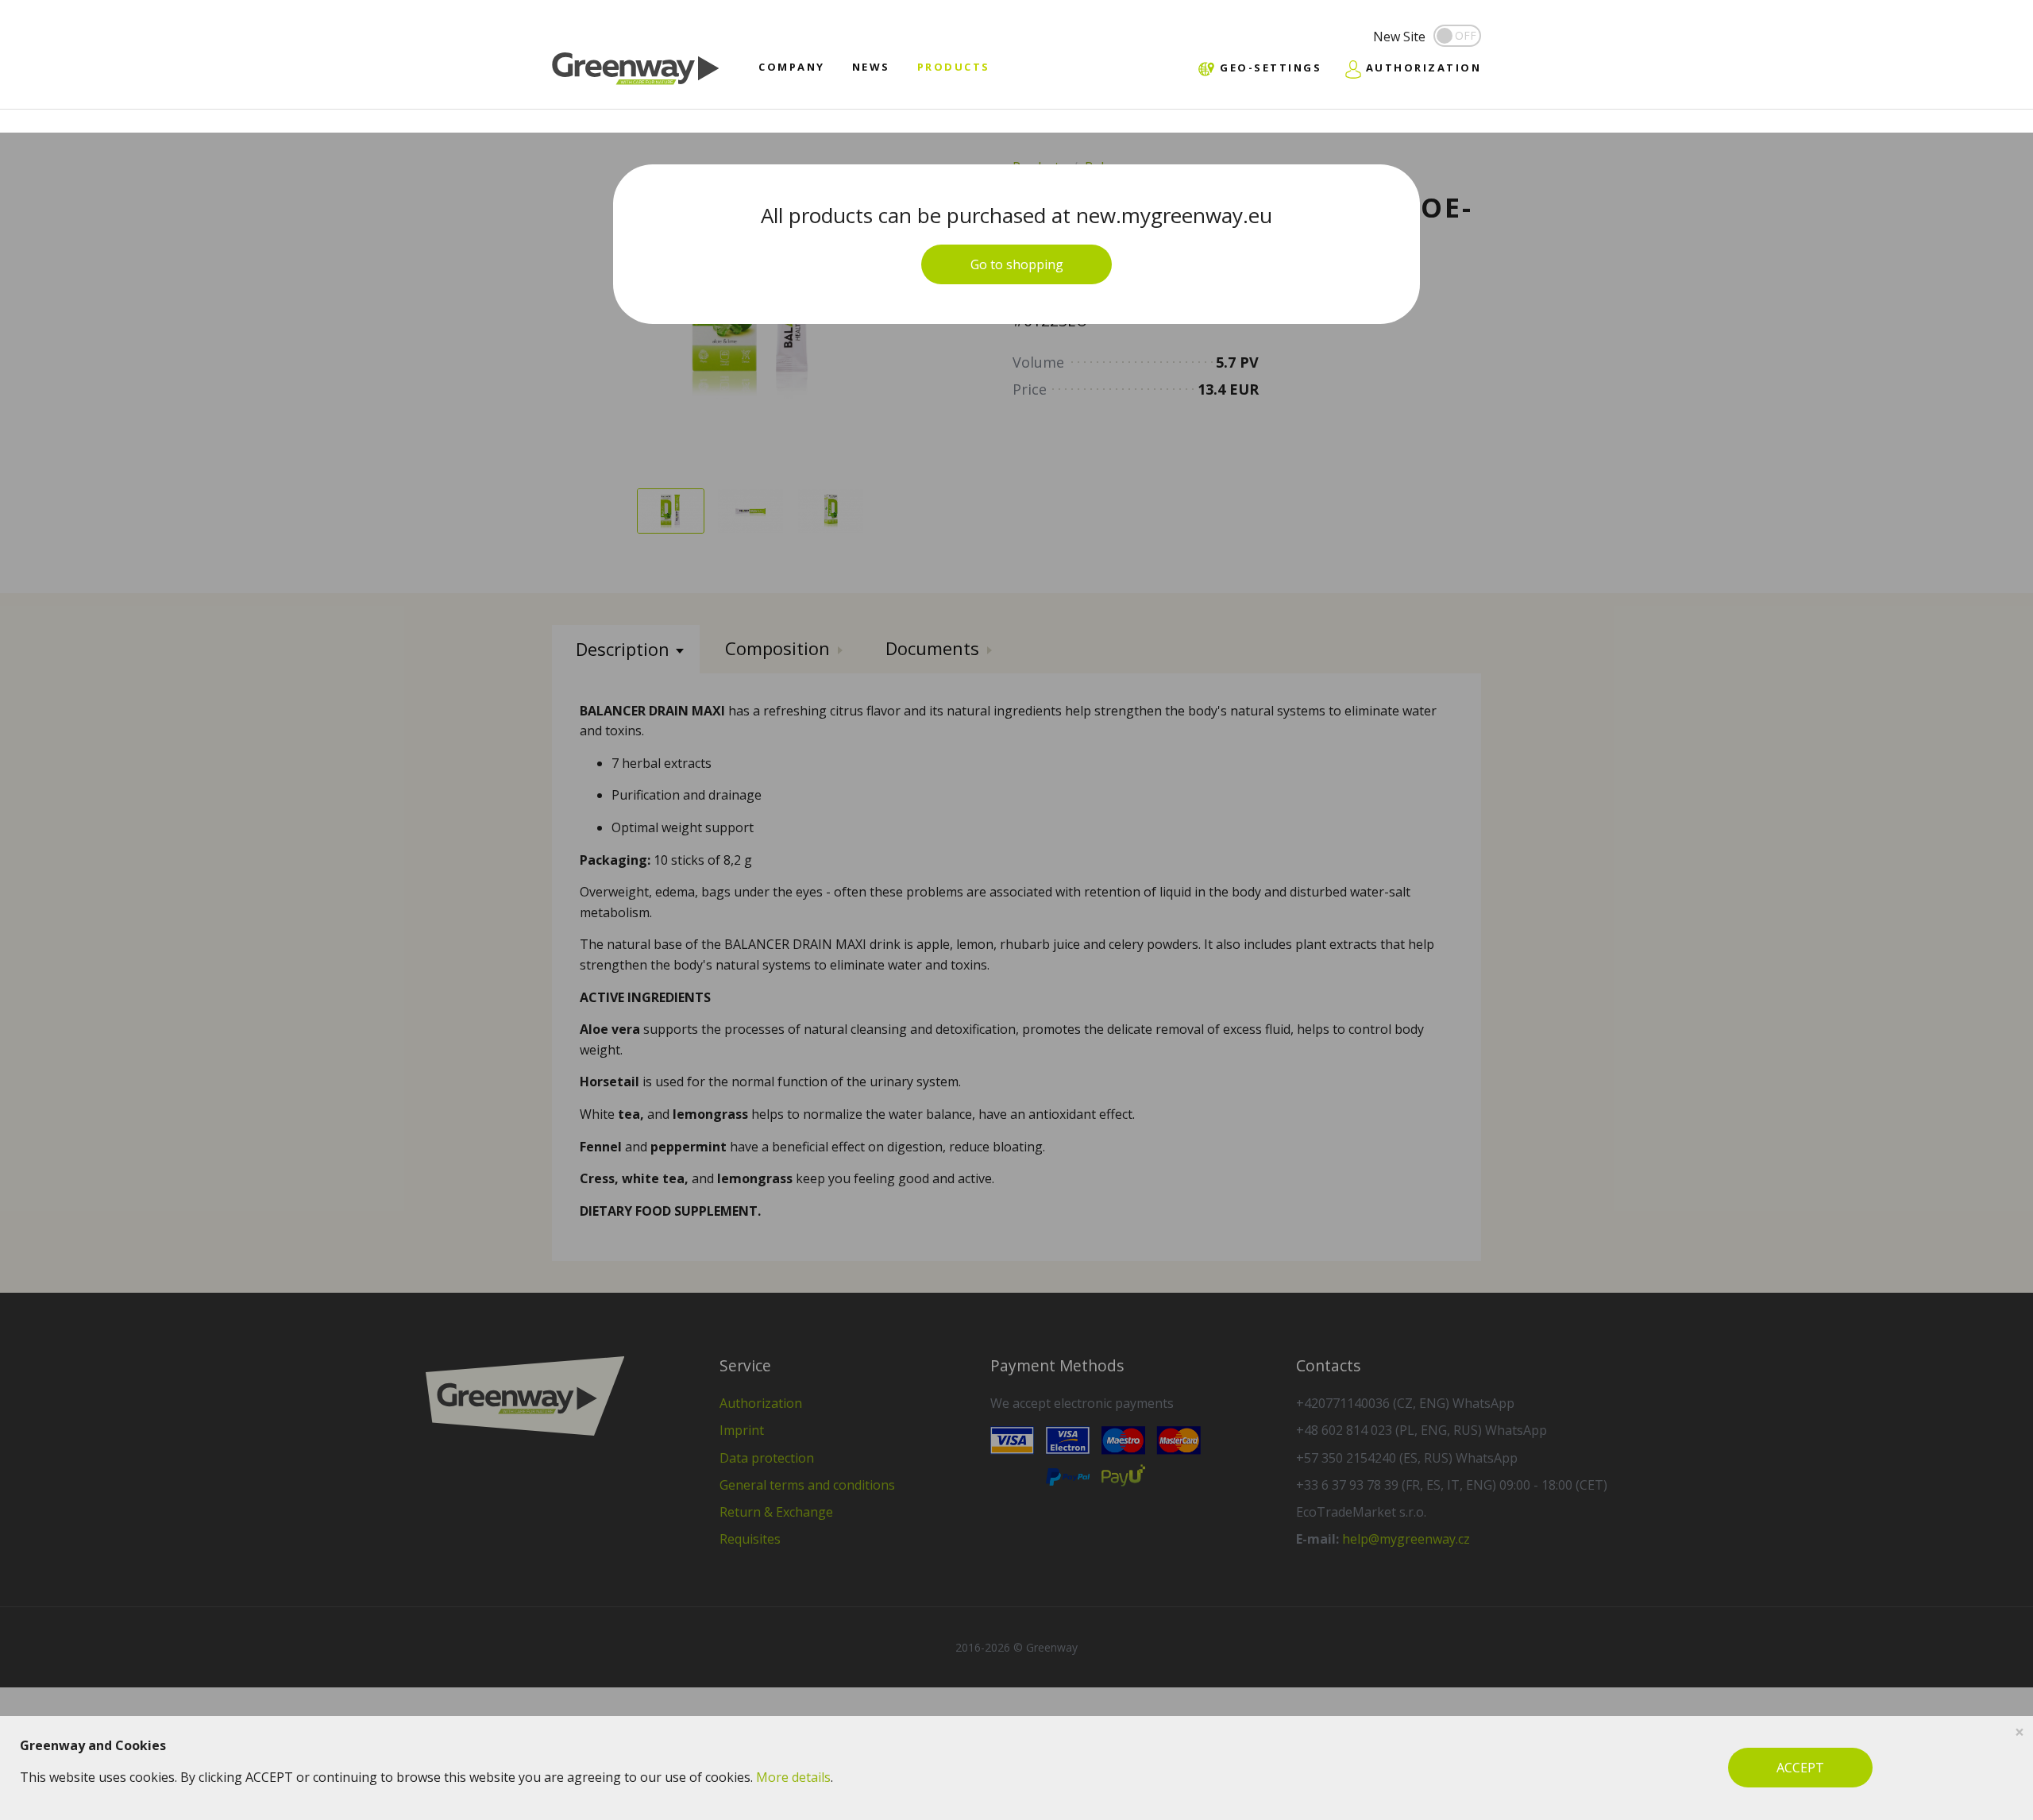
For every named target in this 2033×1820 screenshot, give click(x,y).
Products (954, 67)
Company (792, 67)
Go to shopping (1017, 264)
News (871, 67)
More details (793, 1777)
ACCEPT (1800, 1768)
